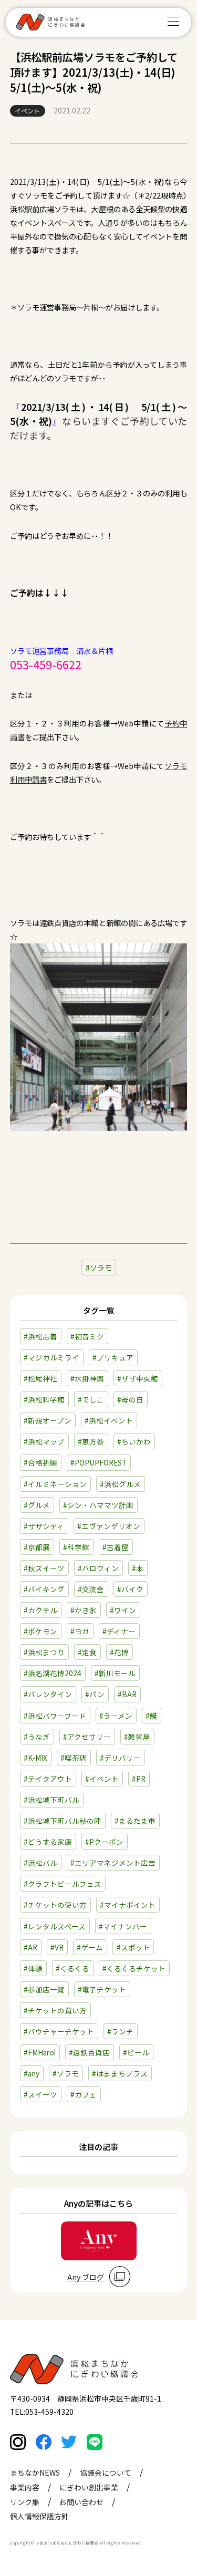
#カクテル (40, 1610)
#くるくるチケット (134, 1968)
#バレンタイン (48, 1694)
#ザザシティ (44, 1526)
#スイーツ (40, 2094)
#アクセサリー (87, 1737)
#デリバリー (120, 1758)
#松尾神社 (40, 1378)
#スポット (133, 1947)
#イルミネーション (55, 1484)
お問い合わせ (81, 2502)
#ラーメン (116, 1716)
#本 (138, 1568)
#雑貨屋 (137, 1737)
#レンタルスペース (55, 1926)
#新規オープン (48, 1420)
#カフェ (84, 2094)
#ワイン (123, 1610)
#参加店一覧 (44, 1989)
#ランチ (120, 2031)
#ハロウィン (98, 1568)
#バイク (130, 1589)
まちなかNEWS (35, 2473)
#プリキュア (113, 1357)
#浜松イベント (109, 1420)
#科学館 (76, 1547)
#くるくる (72, 1968)
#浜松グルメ (120, 1484)
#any (32, 2073)
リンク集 (25, 2502)
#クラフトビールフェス (63, 1884)
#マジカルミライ (51, 1357)
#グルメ (37, 1505)
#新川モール (115, 1673)
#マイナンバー (123, 1926)
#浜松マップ (44, 1441)
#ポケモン (40, 1631)
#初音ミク (87, 1336)
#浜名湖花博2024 (53, 1673)
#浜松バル (40, 1863)
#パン (95, 1694)
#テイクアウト (48, 1779)
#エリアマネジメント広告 (113, 1863)
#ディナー (119, 1631)
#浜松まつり (44, 1652)
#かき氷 (84, 1610)
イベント (27, 111)
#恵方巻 (91, 1441)
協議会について (106, 2473)
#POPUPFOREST (98, 1462)
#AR (30, 1947)
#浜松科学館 (44, 1399)
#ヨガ (80, 1631)
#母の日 (130, 1399)
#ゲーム (90, 1947)
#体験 (33, 1968)
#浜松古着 (40, 1336)
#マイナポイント (128, 1905)
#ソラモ (66, 2073)
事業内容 (25, 2487)
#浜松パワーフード (55, 1716)
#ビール (136, 2052)
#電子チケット (102, 1989)
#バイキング (44, 1589)
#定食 (87, 1652)
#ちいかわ (134, 1441)
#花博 (119, 1652)
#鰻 (151, 1716)
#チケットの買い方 (55, 2010)
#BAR (127, 1694)
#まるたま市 (135, 1821)
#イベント (102, 1779)
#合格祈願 (40, 1462)
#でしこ (91, 1399)
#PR (139, 1779)
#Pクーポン (104, 1842)
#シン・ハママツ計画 (98, 1505)
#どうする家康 (48, 1842)
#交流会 (91, 1589)
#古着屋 (116, 1547)
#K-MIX (35, 1758)
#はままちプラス (120, 2073)
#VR (57, 1947)
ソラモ (101, 1268)
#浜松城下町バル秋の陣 (63, 1821)
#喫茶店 (74, 1758)
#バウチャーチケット (59, 2031)
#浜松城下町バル (51, 1800)
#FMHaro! (40, 2052)
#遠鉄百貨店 (89, 2052)
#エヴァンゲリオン (109, 1526)
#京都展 (37, 1547)
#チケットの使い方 (55, 1905)
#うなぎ (37, 1737)
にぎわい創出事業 (89, 2487)
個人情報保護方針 (39, 2516)
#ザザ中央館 (138, 1378)
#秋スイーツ (44, 1568)
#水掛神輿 (87, 1378)
